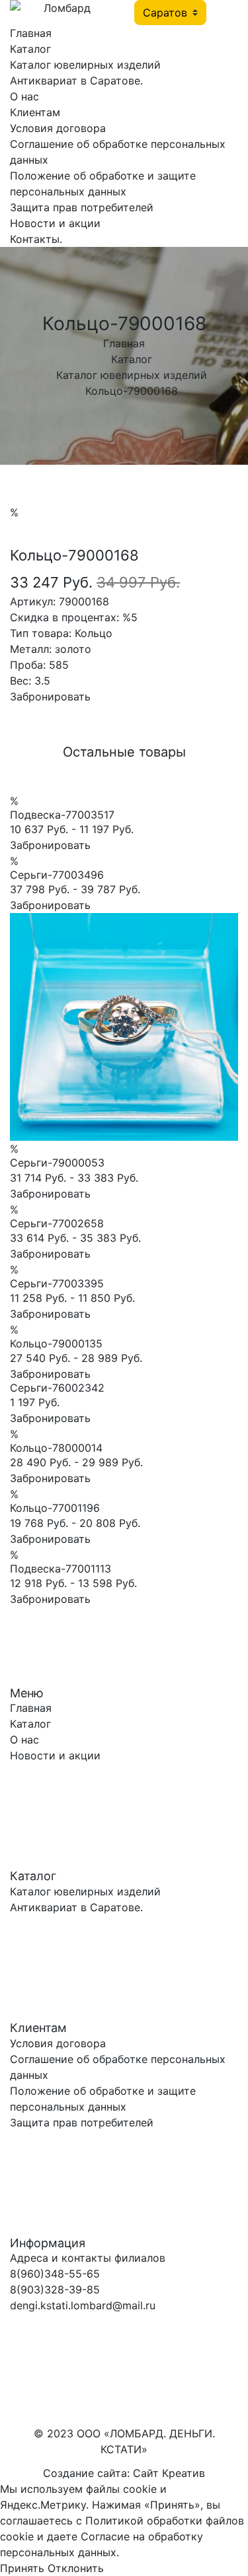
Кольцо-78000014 (56, 1448)
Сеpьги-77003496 (57, 875)
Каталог (30, 49)
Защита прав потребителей (82, 207)
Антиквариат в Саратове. (76, 81)
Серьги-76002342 (57, 1388)
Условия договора (58, 128)
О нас (24, 96)
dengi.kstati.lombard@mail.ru (83, 2305)
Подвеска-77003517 (62, 815)
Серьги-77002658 (57, 1223)
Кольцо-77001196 (55, 1508)
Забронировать (50, 696)
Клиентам (35, 112)
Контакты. (36, 239)
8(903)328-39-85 (55, 2289)
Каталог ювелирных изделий (85, 65)
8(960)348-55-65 (55, 2274)
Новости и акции (55, 223)
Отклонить (76, 2568)
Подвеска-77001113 (61, 1569)
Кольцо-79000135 (56, 1343)
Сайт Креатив (169, 2473)
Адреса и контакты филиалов (88, 2258)
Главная (31, 33)
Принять (22, 2568)
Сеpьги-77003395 (57, 1283)
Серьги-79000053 (57, 1163)
